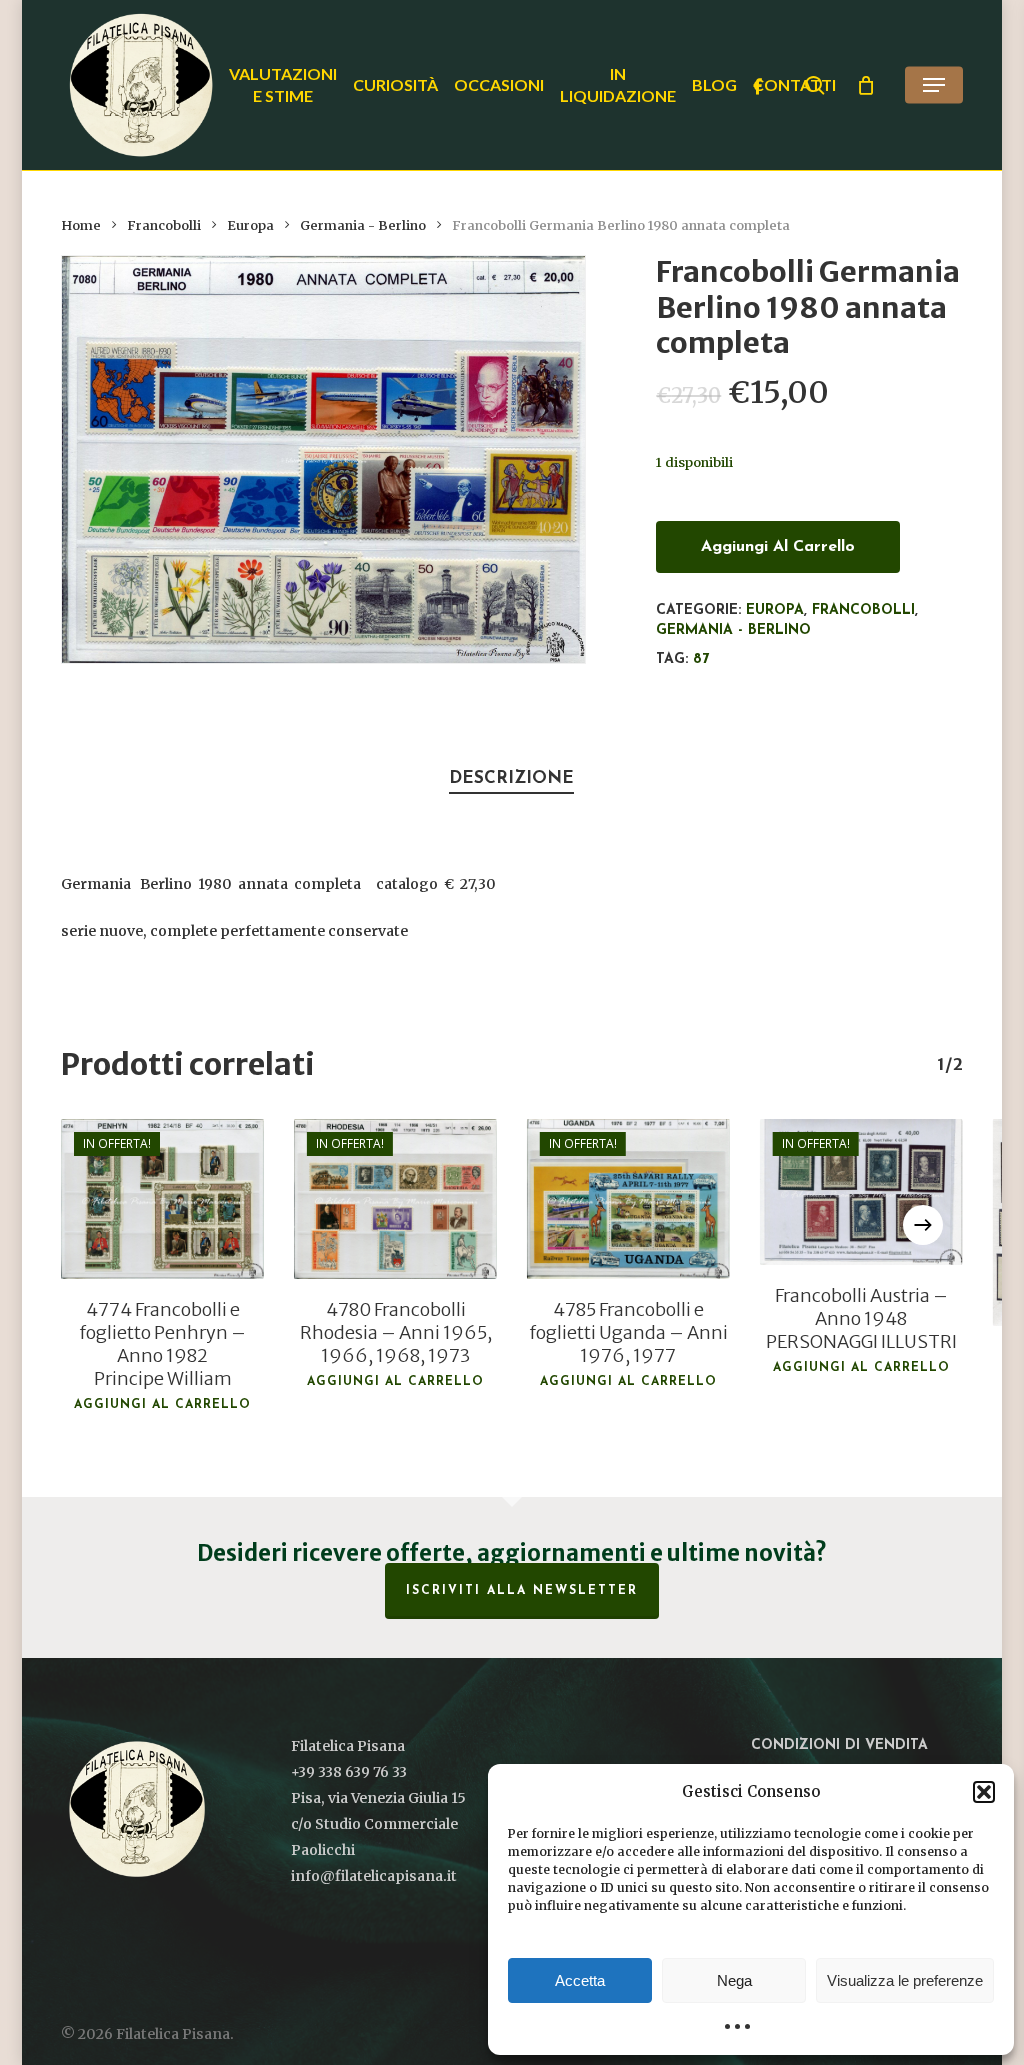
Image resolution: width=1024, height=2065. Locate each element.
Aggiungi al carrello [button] (162, 1405)
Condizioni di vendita (839, 1745)
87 (701, 659)
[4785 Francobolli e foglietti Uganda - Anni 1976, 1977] (628, 1199)
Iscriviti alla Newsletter (522, 1591)
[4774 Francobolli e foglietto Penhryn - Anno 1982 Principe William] (162, 1199)
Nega (734, 1980)
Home (81, 225)
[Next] (923, 1225)
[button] (984, 1792)
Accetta (580, 1980)
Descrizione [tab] (511, 778)
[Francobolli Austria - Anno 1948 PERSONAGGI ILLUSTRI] (861, 1192)
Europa (250, 225)
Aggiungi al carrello (778, 547)
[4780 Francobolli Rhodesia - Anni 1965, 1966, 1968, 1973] (395, 1199)
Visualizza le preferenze (905, 1980)
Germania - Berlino (363, 225)
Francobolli (164, 225)
